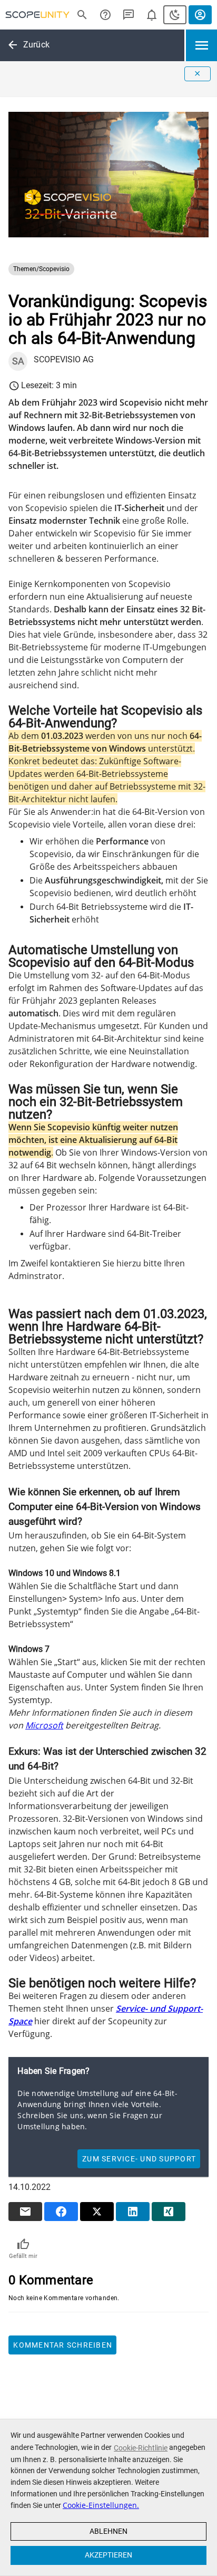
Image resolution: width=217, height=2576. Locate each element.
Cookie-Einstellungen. (101, 2505)
